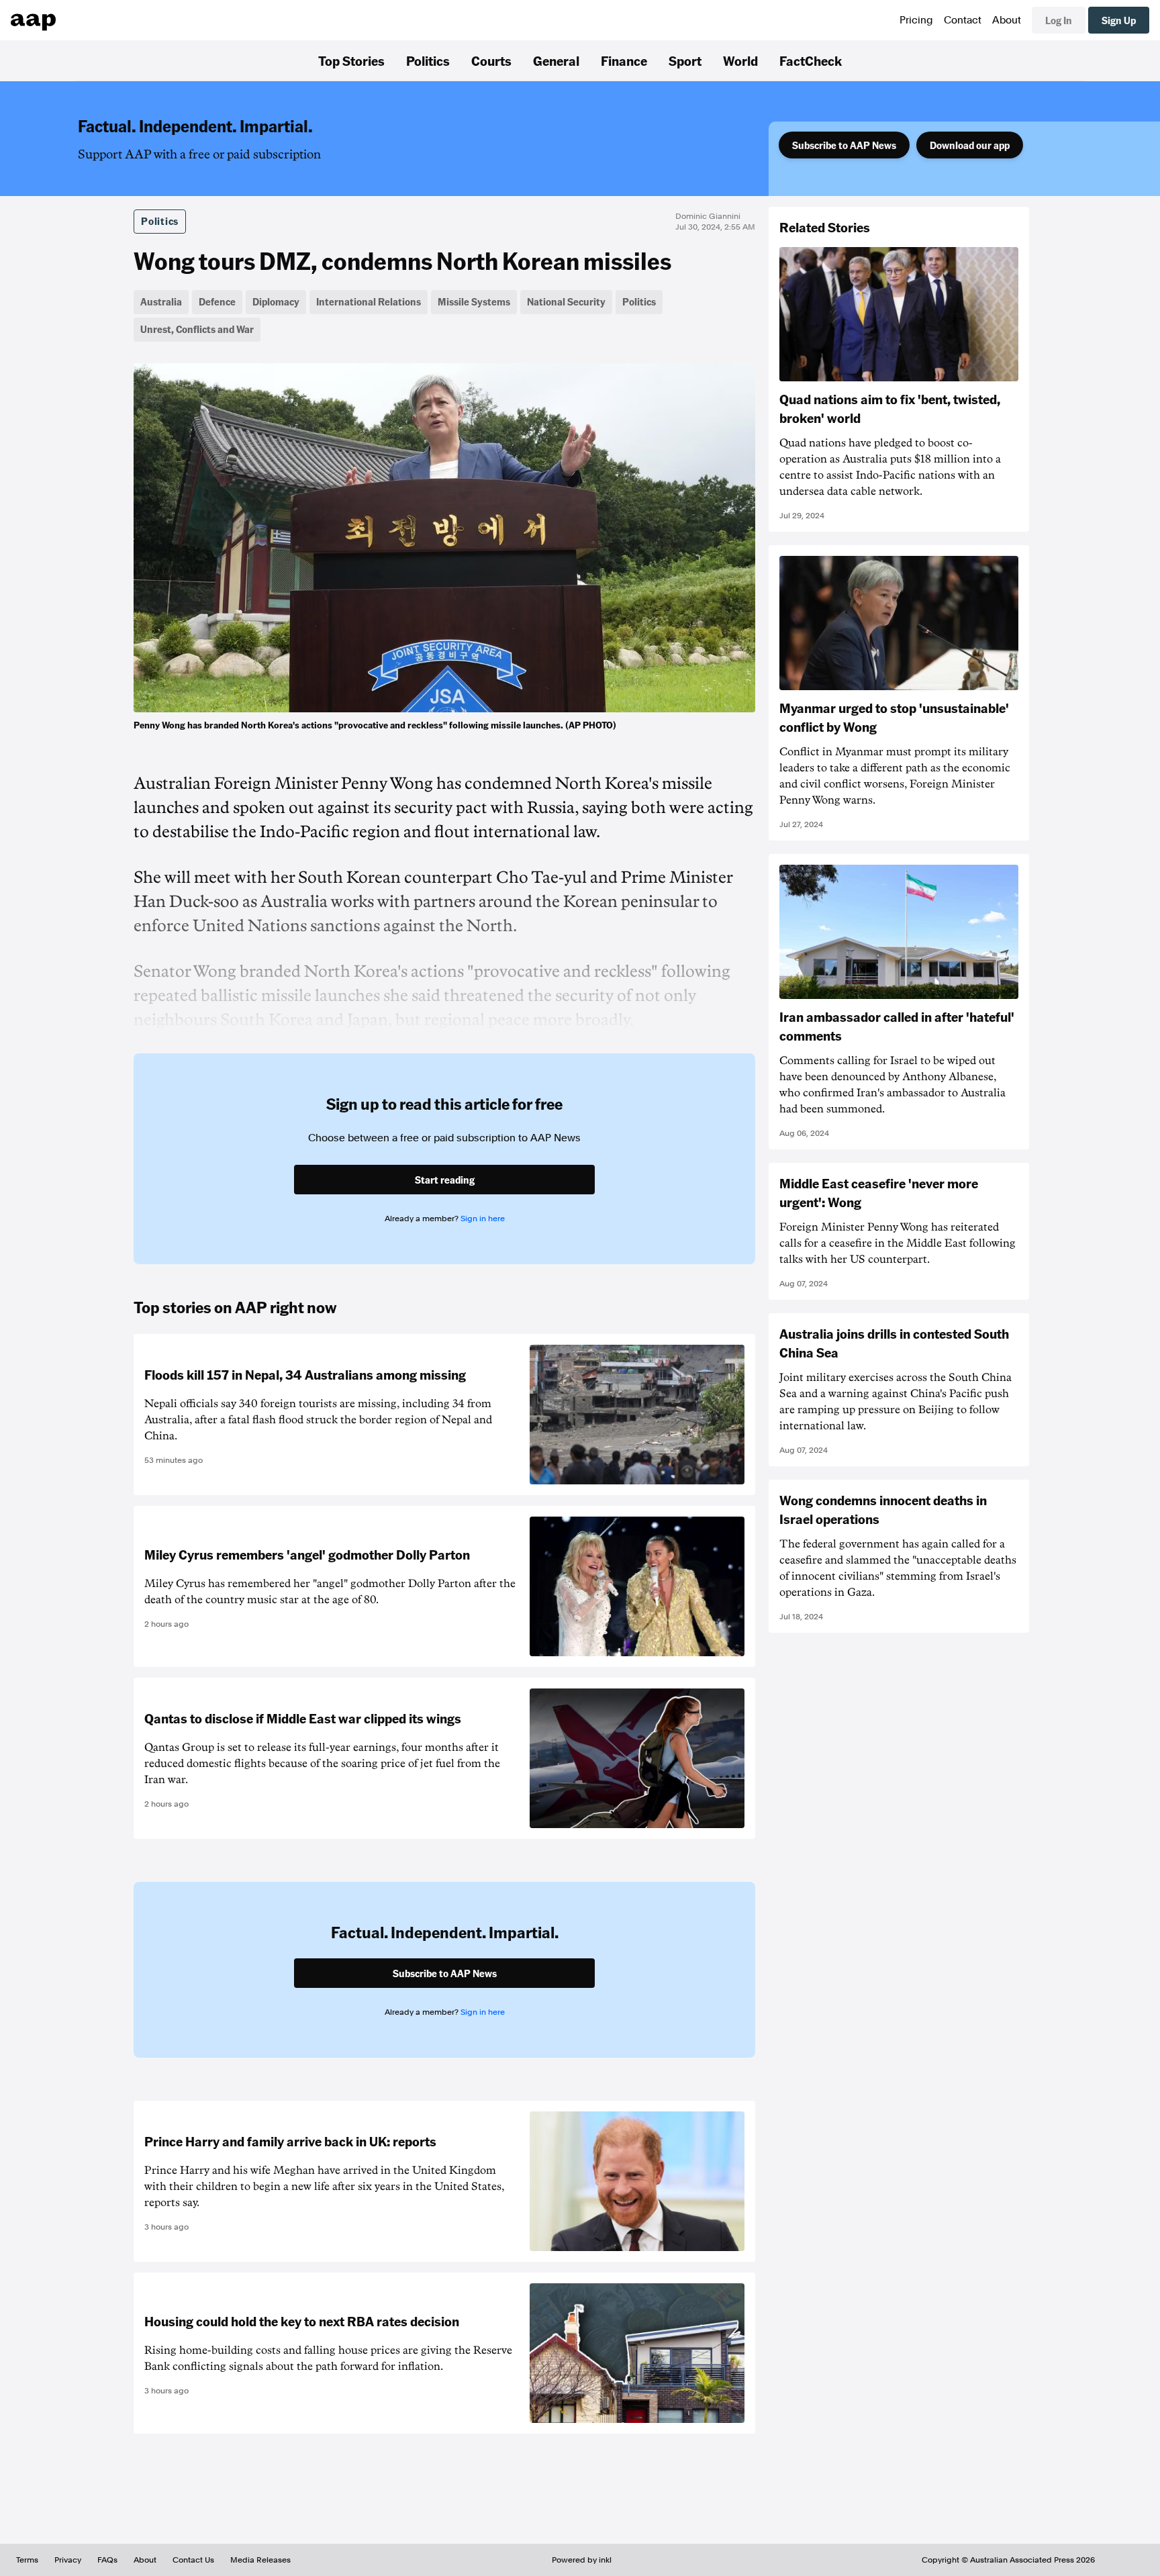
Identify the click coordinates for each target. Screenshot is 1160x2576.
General (556, 60)
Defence (217, 301)
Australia (161, 301)
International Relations (369, 301)
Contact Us (193, 2560)
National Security (566, 301)
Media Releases (260, 2560)
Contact (963, 20)
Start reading (445, 1180)
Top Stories (351, 60)
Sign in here (483, 1219)
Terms (27, 2560)
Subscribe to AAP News (844, 145)
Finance (624, 60)
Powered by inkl (582, 2560)
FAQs (107, 2560)
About (1007, 20)
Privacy (68, 2560)
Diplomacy (276, 301)
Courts (491, 60)
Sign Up (1119, 20)
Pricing (916, 20)
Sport (685, 60)
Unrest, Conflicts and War (197, 329)
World (740, 60)
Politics (428, 60)
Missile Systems (474, 301)
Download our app (970, 145)
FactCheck (811, 60)
